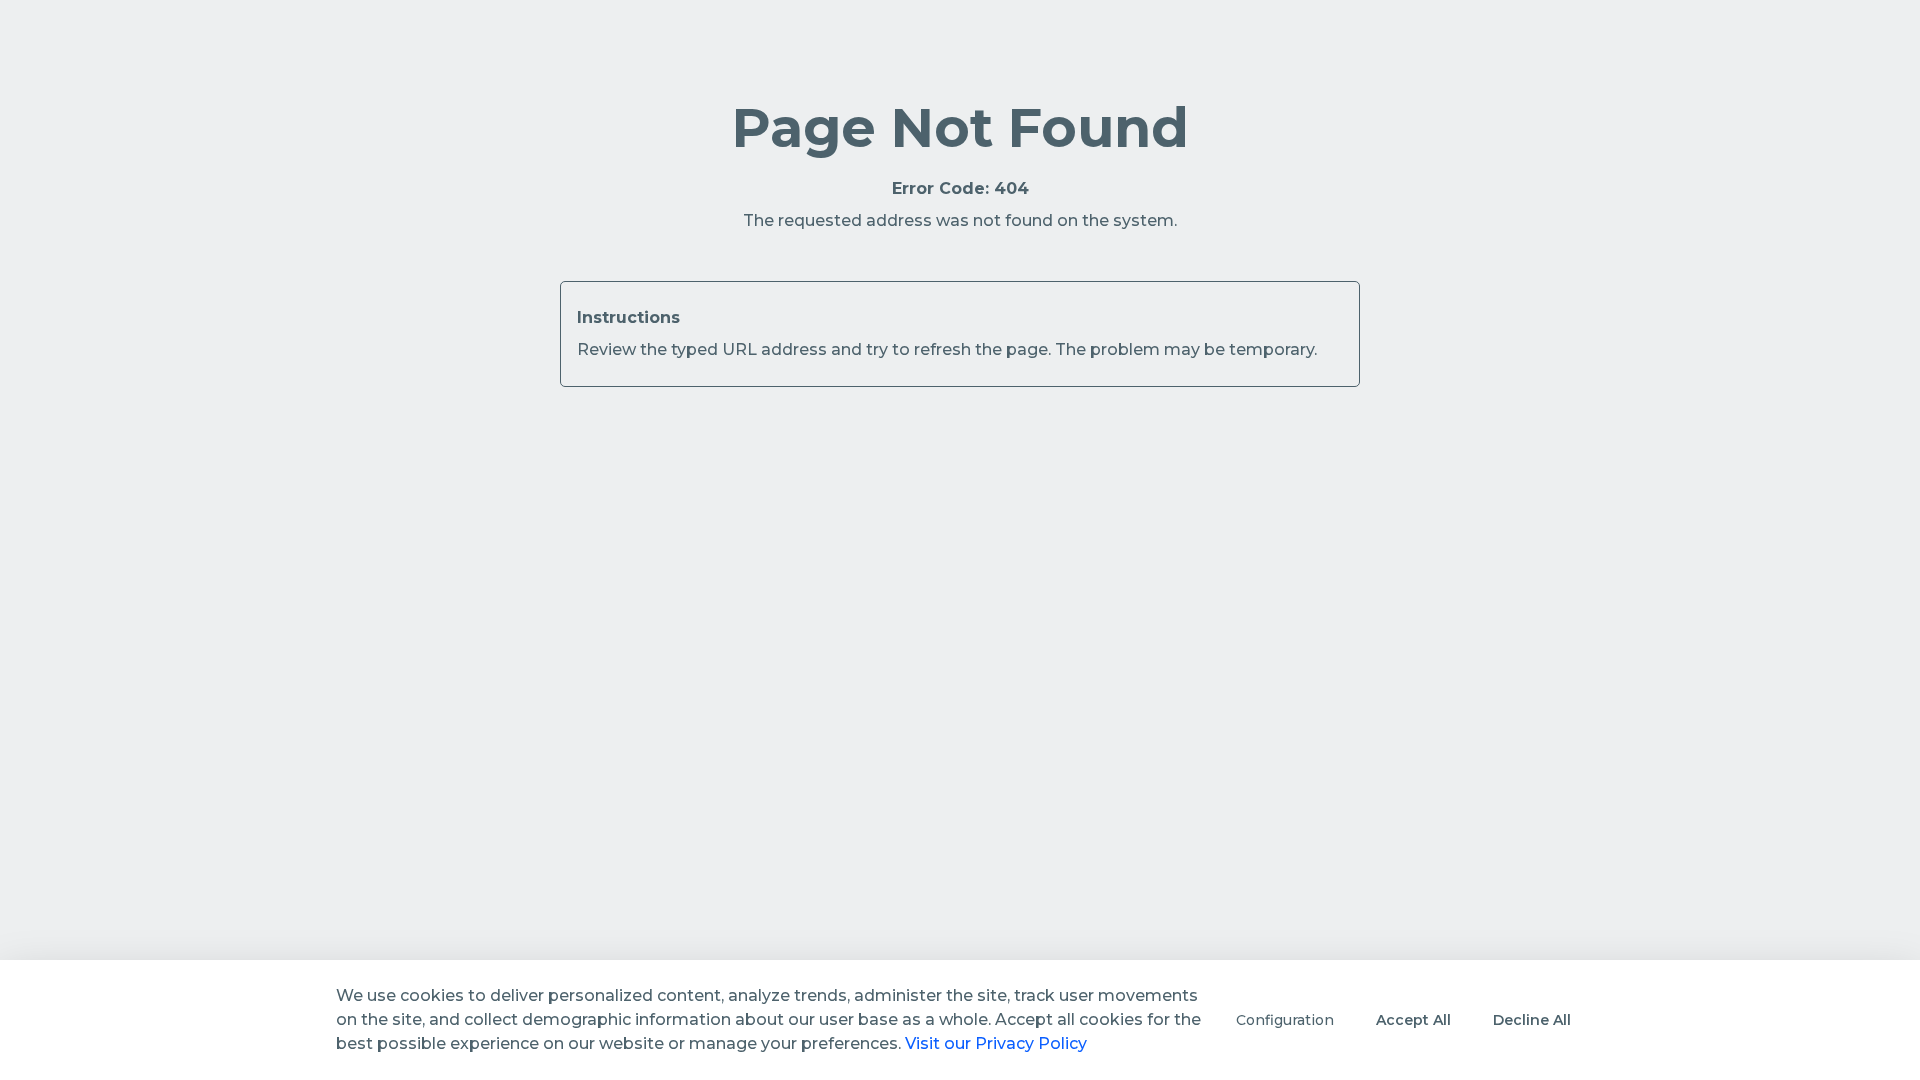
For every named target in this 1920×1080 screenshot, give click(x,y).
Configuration (1285, 1020)
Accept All (1413, 1020)
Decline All (1532, 1020)
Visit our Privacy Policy (996, 1043)
